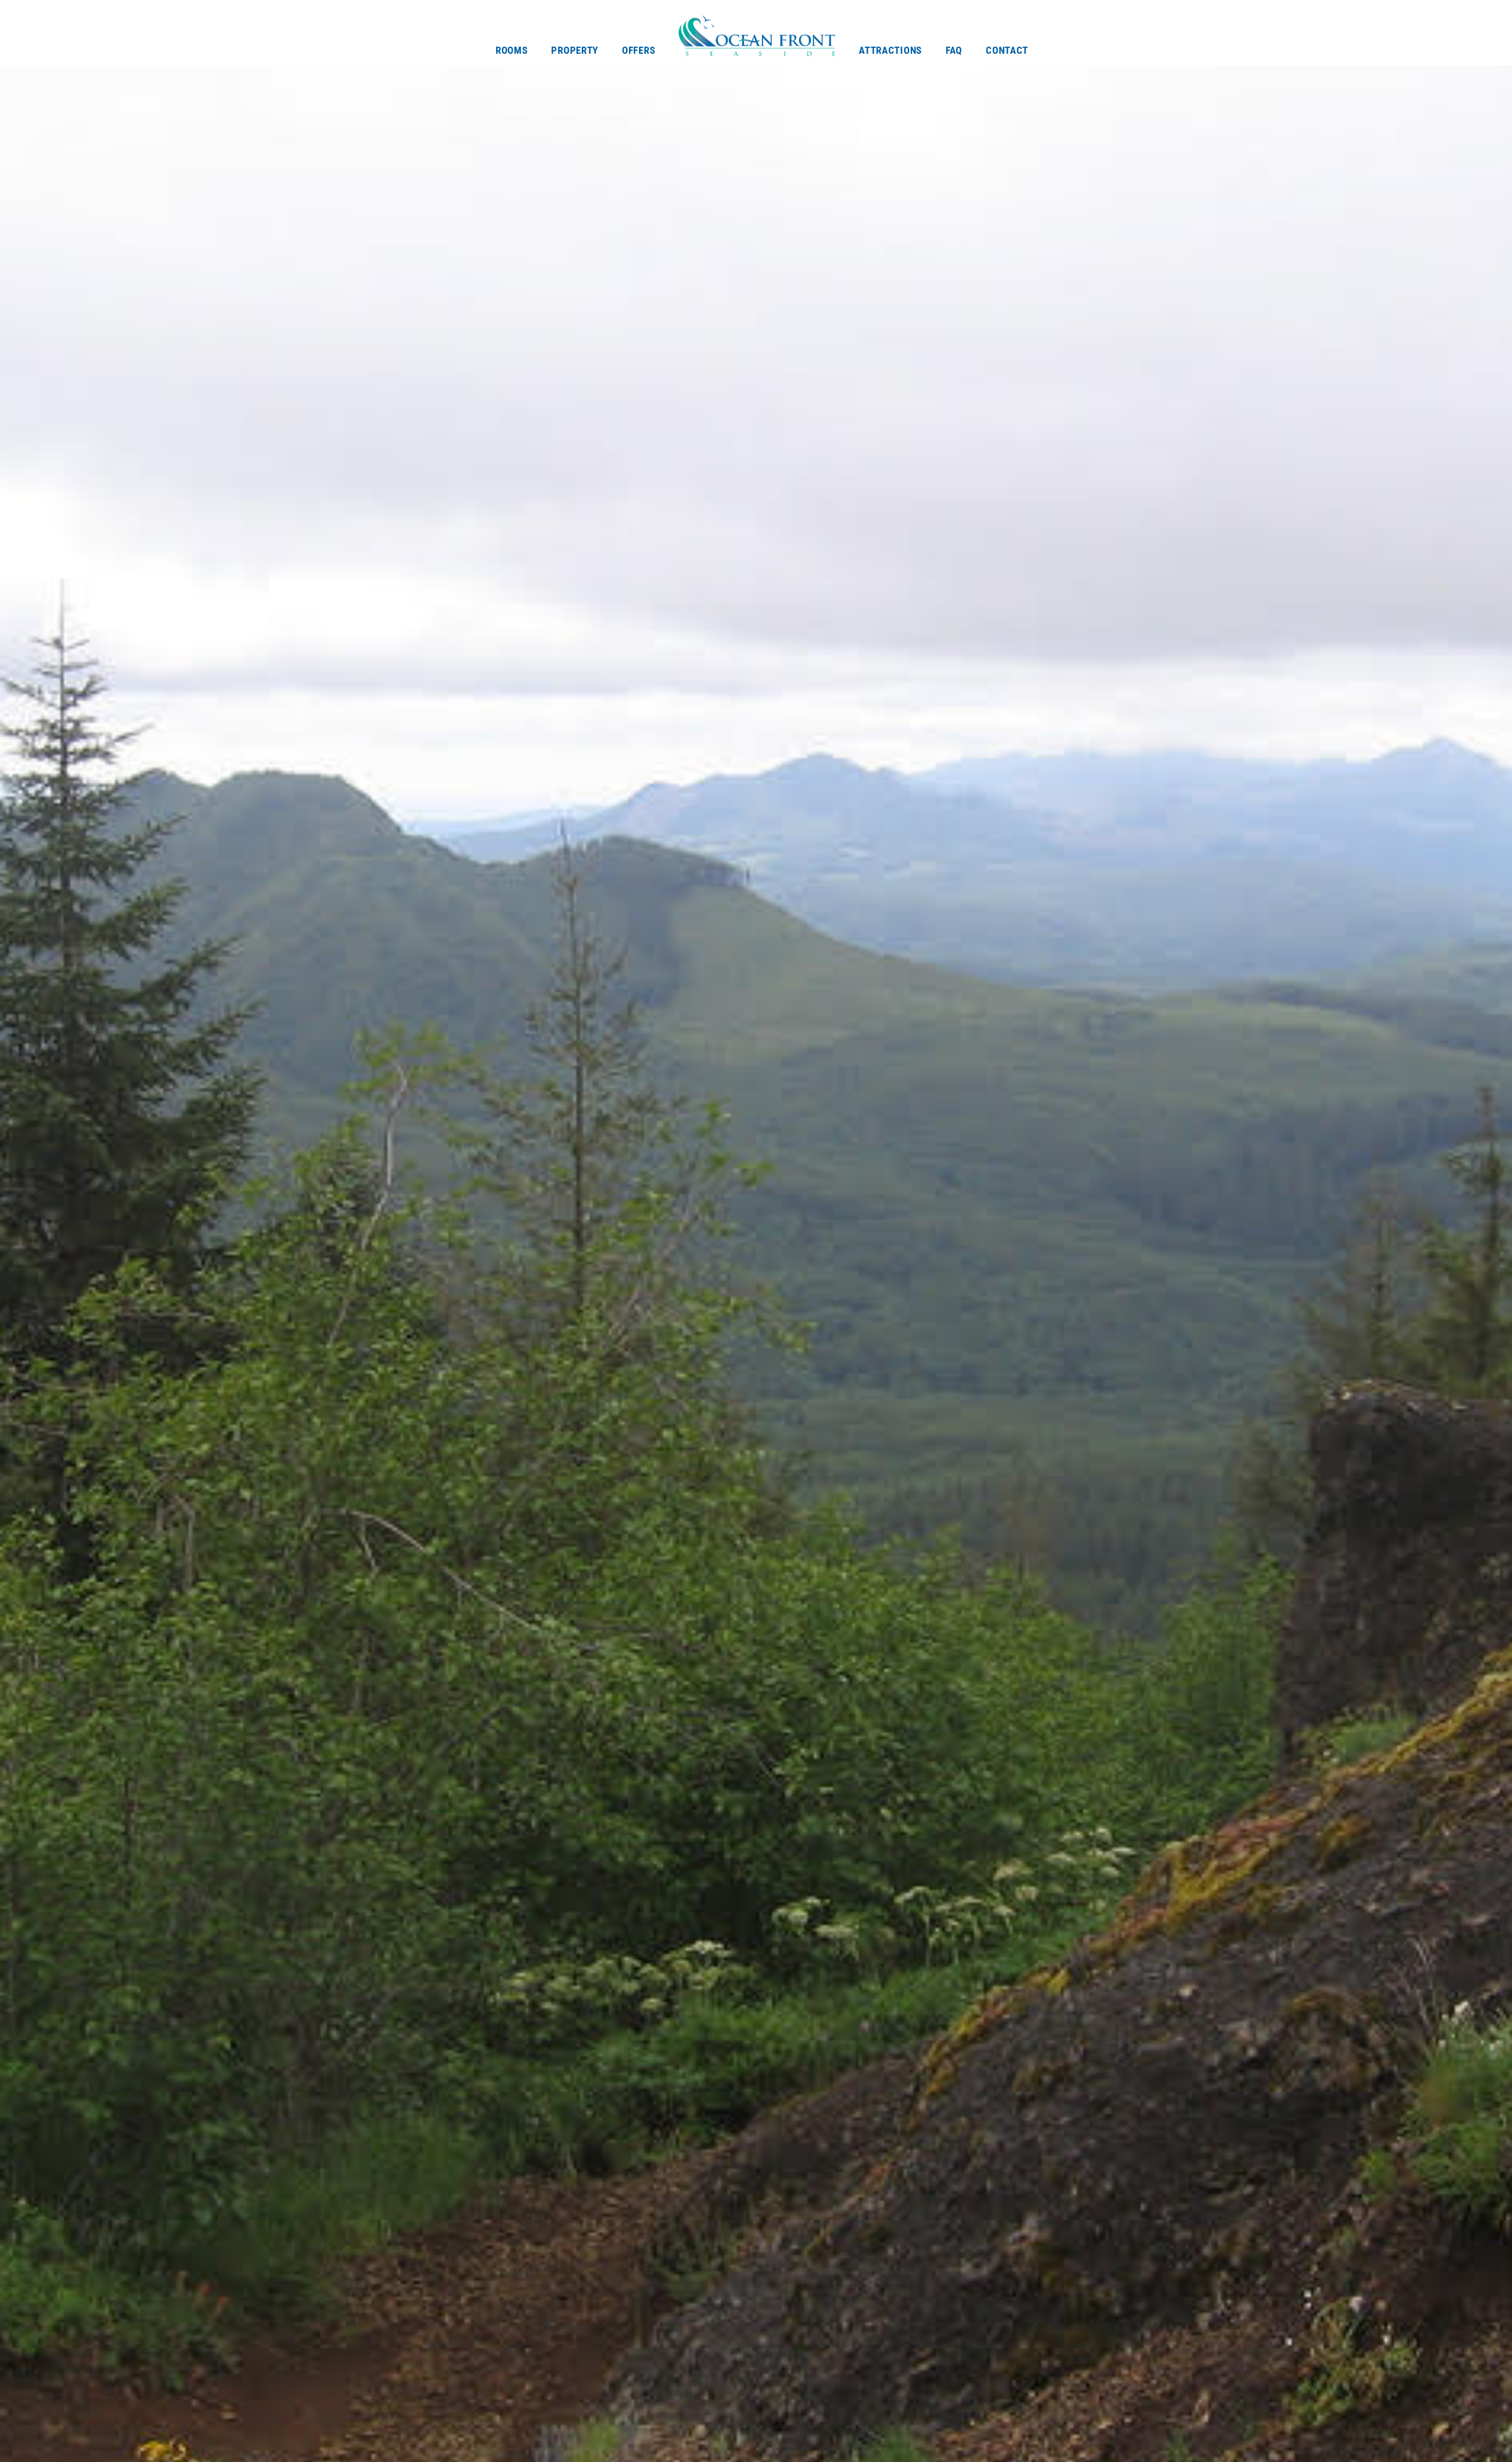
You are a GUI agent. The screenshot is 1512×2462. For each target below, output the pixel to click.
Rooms (512, 50)
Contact (1007, 50)
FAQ (954, 50)
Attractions (890, 50)
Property (575, 50)
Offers (638, 50)
